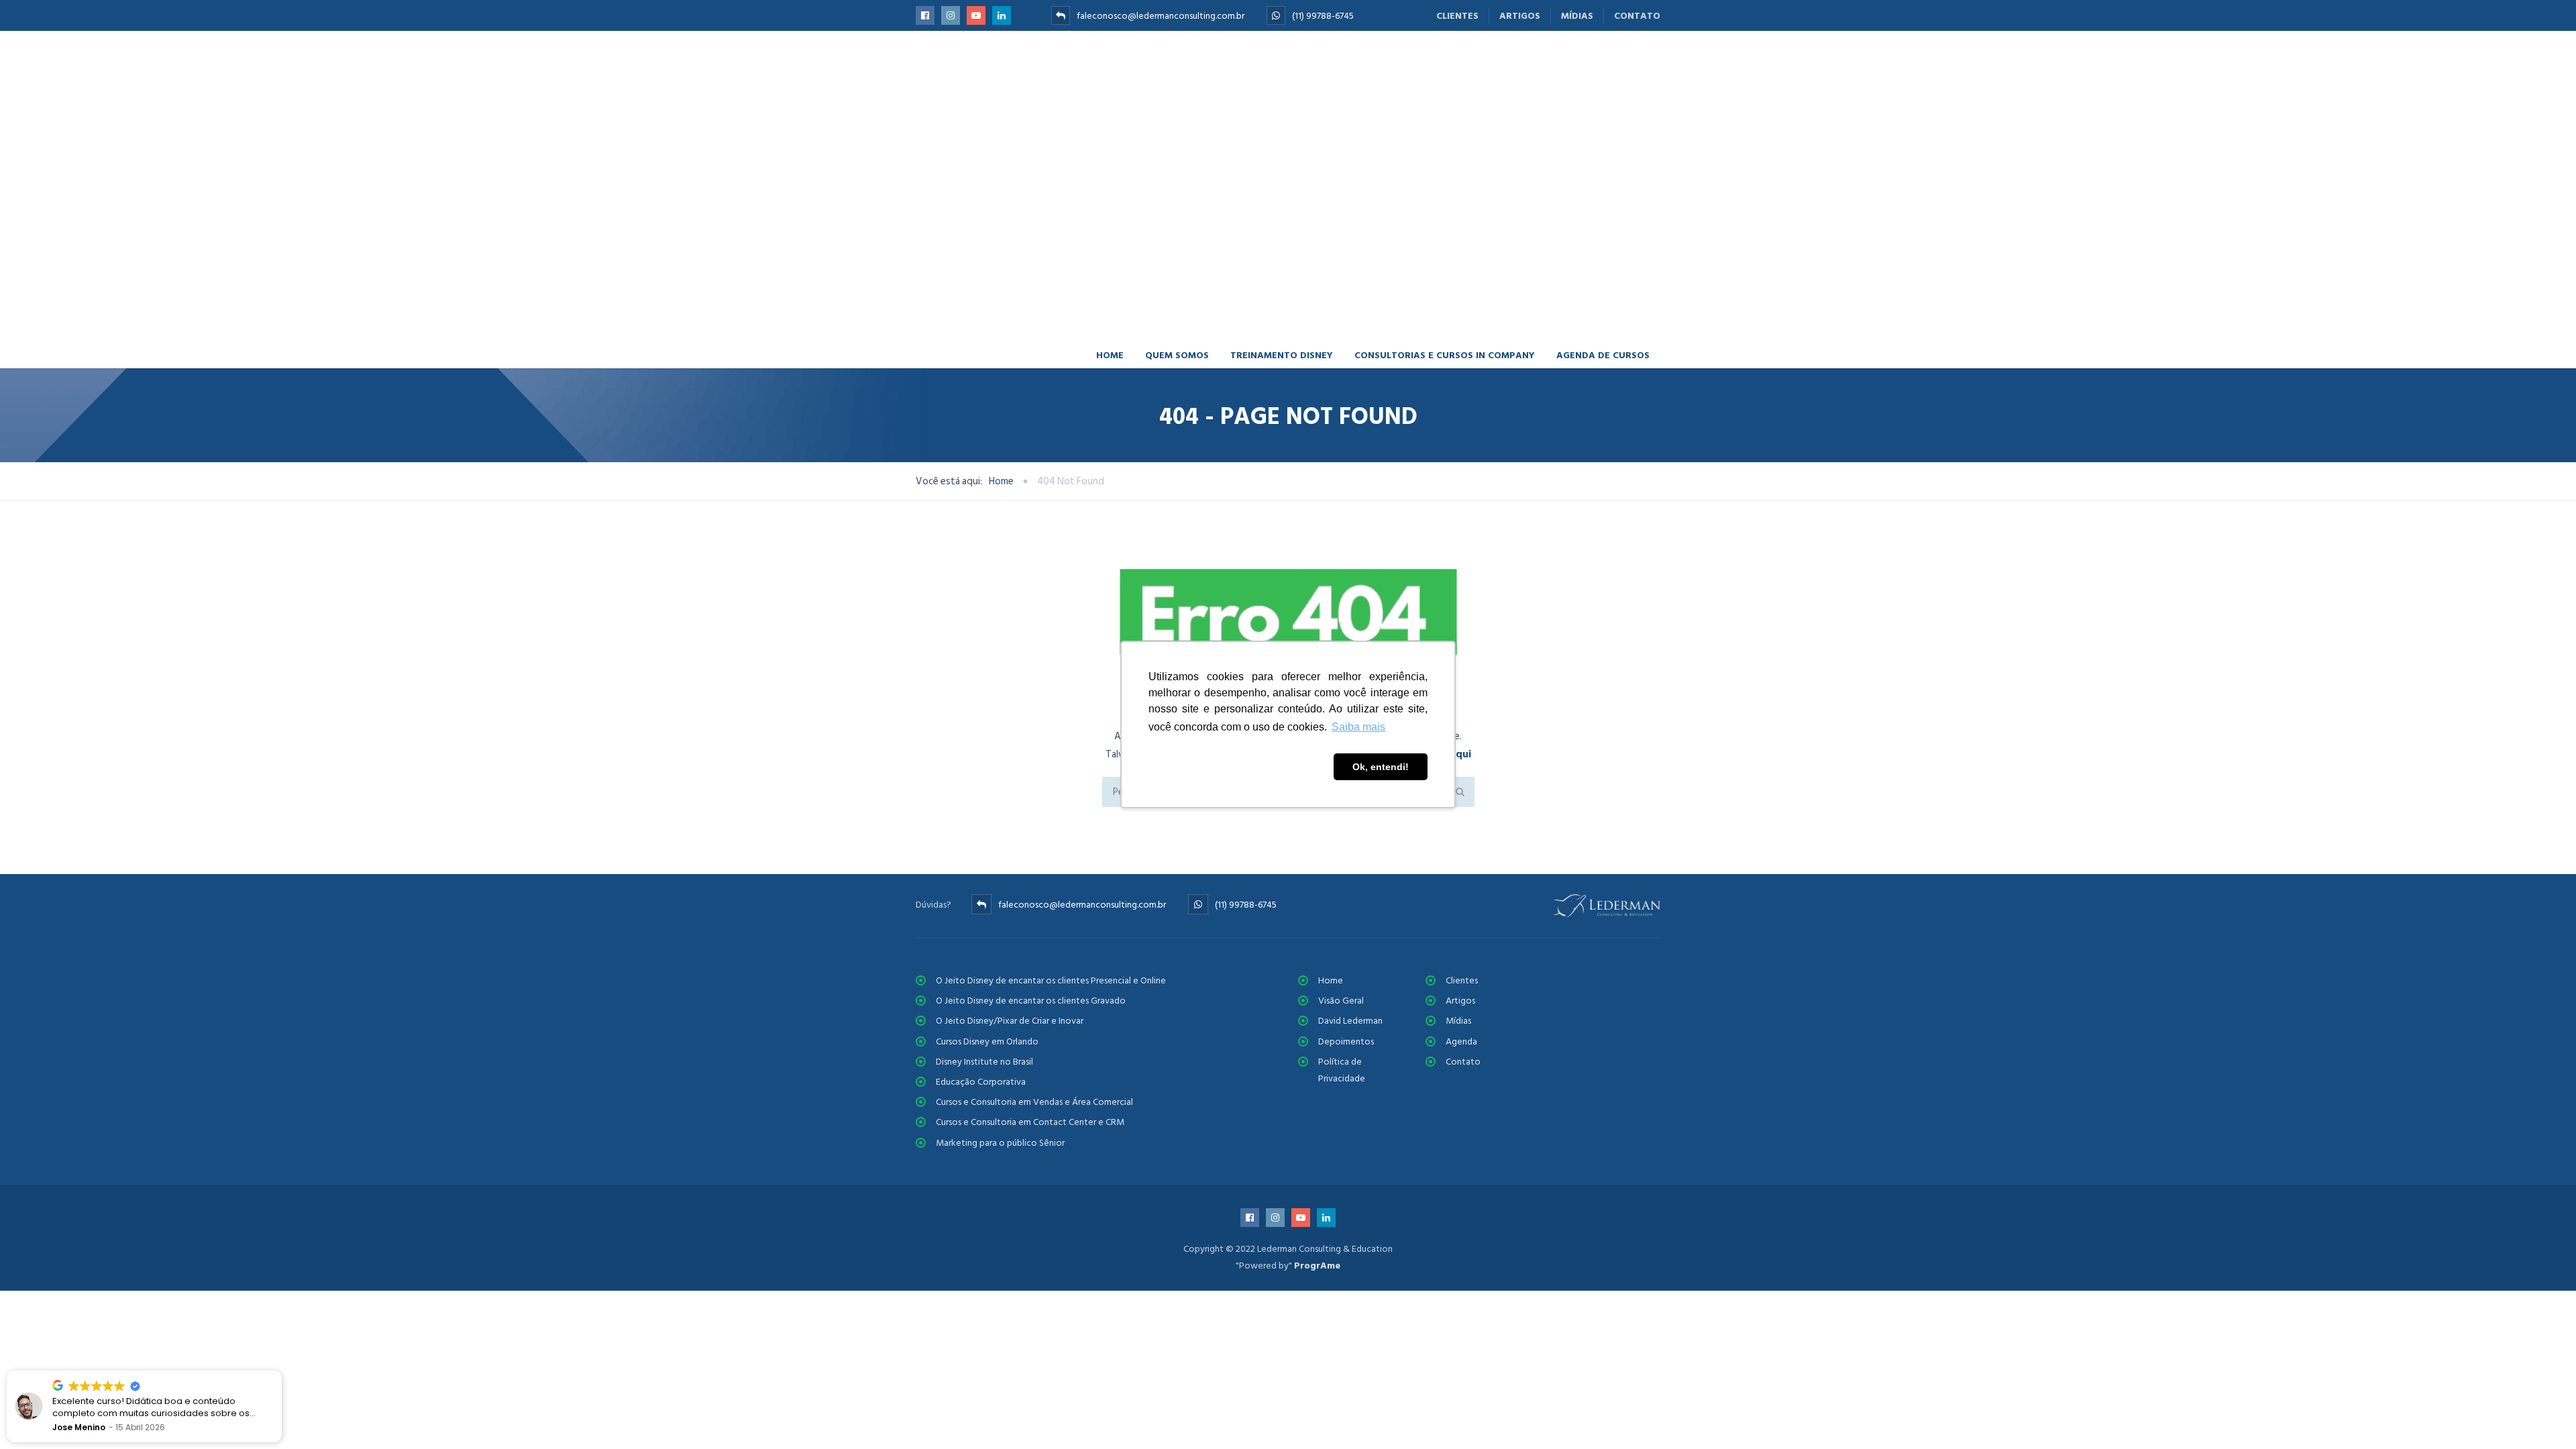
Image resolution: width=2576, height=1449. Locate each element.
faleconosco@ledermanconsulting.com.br (1161, 16)
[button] (281, 1371)
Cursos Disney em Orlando (987, 817)
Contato (1637, 16)
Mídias (1577, 16)
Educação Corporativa (981, 858)
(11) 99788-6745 (1323, 16)
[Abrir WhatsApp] (2542, 1415)
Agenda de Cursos (1603, 84)
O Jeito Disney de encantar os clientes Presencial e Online (1051, 756)
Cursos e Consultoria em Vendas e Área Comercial (1034, 878)
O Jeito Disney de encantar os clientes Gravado (1031, 777)
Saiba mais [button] (1358, 727)
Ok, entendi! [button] (1381, 767)
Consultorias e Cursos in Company (1445, 84)
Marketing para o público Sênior (1000, 919)
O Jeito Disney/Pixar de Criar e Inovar (1010, 797)
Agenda (1461, 817)
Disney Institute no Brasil (984, 838)
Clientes (1457, 16)
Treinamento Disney (1282, 84)
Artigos (1520, 16)
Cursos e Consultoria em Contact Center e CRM (1030, 899)
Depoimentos (1346, 817)
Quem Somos (1177, 84)
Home (1110, 84)
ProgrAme (1317, 1041)
